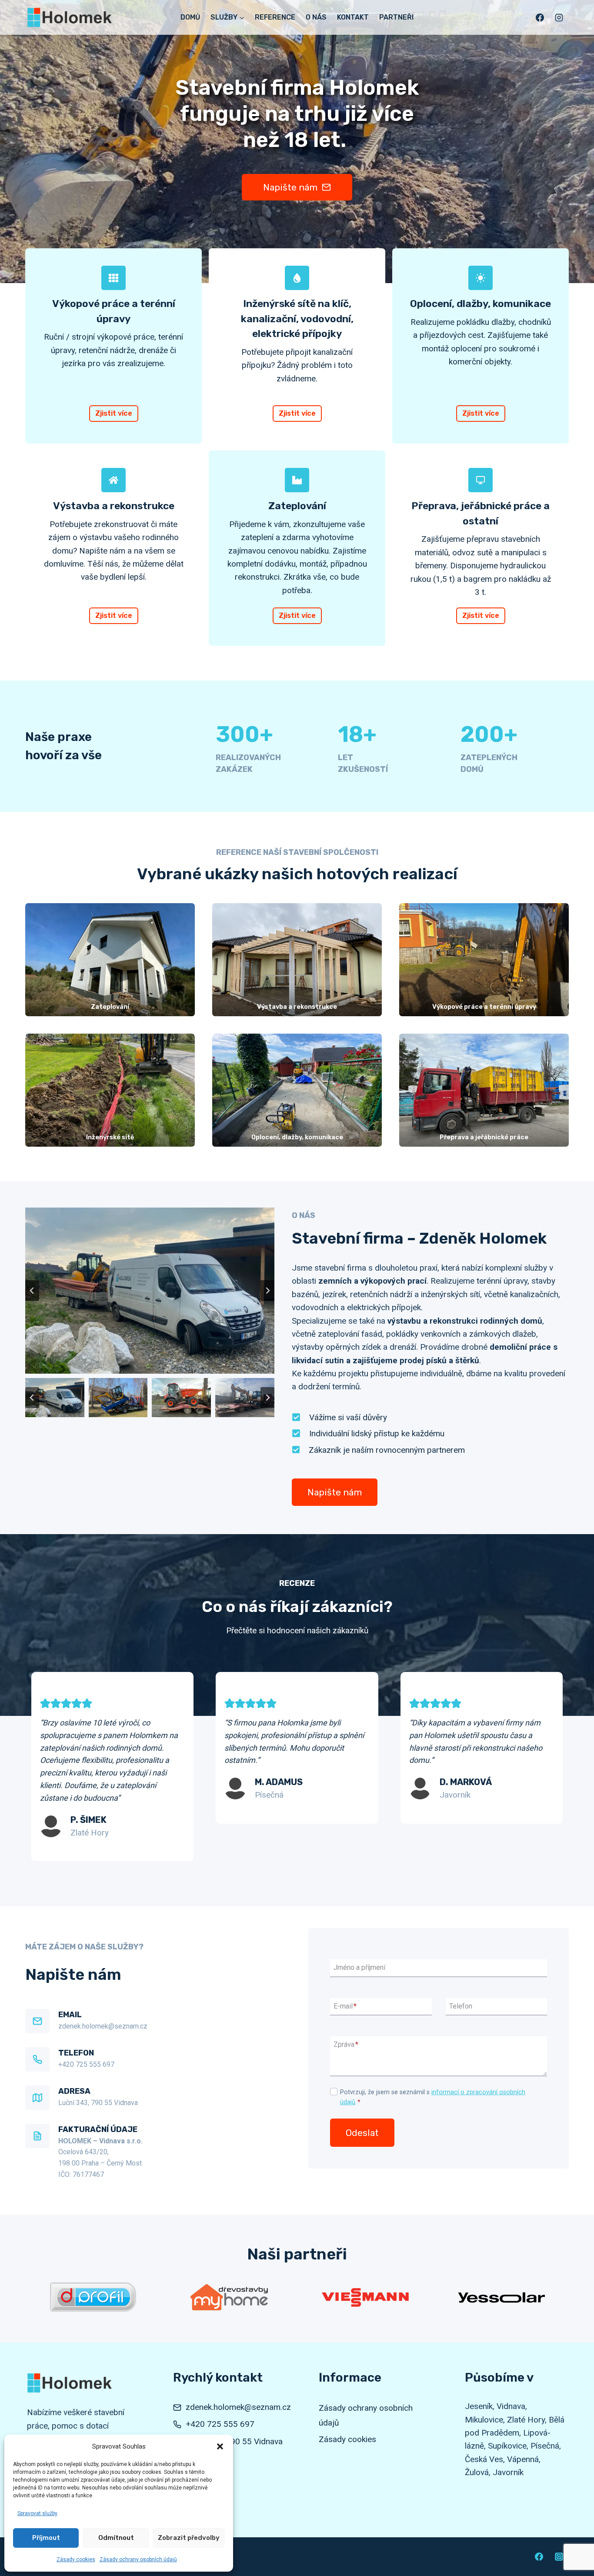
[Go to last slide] (32, 1291)
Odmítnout (116, 2538)
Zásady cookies (76, 2559)
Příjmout (46, 2538)
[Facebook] (540, 17)
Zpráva (346, 2044)
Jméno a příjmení (359, 1968)
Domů (190, 17)
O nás (316, 17)
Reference (275, 17)
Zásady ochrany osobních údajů (138, 2559)
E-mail (345, 2006)
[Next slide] (267, 1291)
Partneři (396, 17)
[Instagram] (559, 17)
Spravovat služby (37, 2513)
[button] (220, 2446)
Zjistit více (114, 413)
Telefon (461, 2006)
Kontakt (353, 17)
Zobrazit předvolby (189, 2538)
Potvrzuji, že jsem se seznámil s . (433, 2097)
